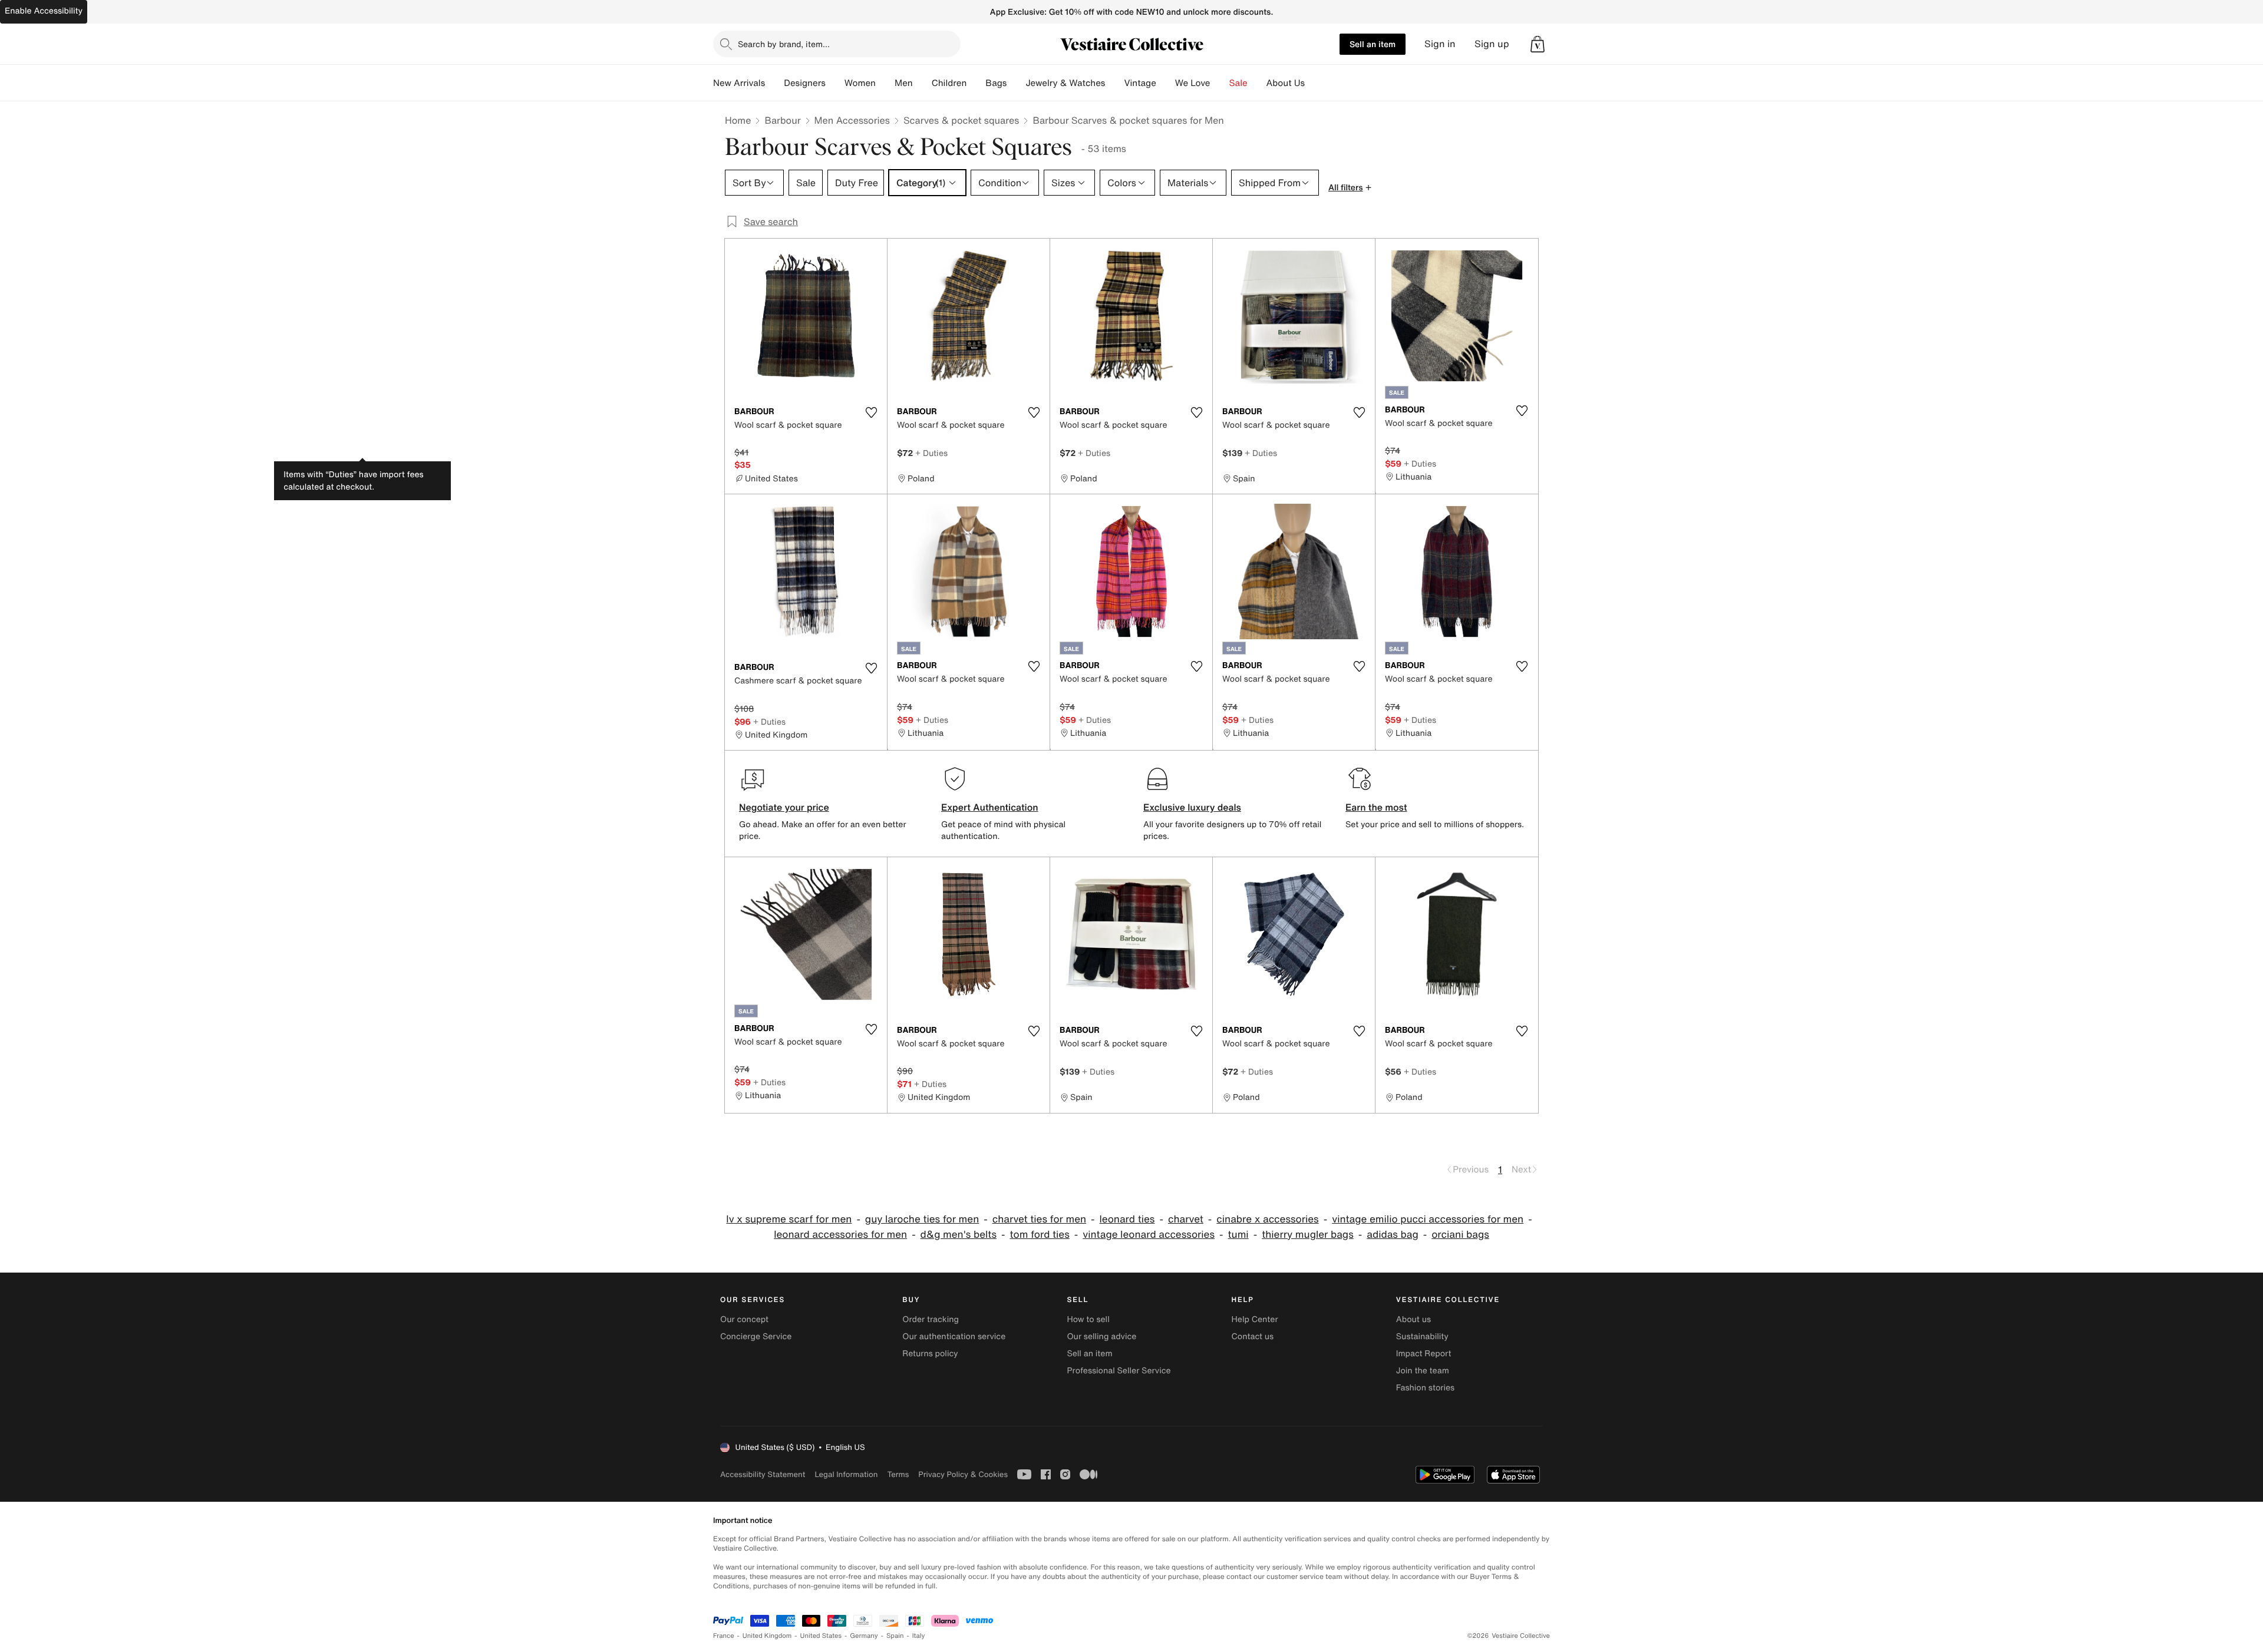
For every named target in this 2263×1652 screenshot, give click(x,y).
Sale (1238, 83)
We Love (1193, 83)
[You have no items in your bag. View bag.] (1538, 44)
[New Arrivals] (774, 83)
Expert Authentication (990, 807)
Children (949, 83)
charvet (1186, 1219)
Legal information (846, 1474)
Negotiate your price (784, 807)
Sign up (1492, 44)
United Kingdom (767, 1636)
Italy (919, 1636)
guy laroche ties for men (922, 1219)
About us (1413, 1319)
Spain (895, 1636)
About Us (1286, 83)
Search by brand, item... (784, 44)
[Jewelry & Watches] (1114, 83)
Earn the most (1376, 807)
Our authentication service (954, 1337)
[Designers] (835, 83)
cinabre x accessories (1267, 1219)
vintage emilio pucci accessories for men (1428, 1219)
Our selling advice (1101, 1337)
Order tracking (931, 1319)
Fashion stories (1425, 1388)
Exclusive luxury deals (1192, 807)
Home (738, 120)
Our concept (744, 1319)
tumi (1238, 1235)
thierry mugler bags (1308, 1235)
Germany (864, 1636)
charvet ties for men (1039, 1219)
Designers (805, 83)
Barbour (782, 120)
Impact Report (1424, 1354)
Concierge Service (756, 1337)
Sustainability (1422, 1337)
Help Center (1255, 1319)
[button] (1538, 44)
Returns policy (930, 1354)
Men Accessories (852, 120)
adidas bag (1392, 1235)
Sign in (1440, 44)
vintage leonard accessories (1149, 1235)
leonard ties (1127, 1219)
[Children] (976, 83)
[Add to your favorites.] (871, 412)
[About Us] (1314, 83)
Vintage (1140, 83)
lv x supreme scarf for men (789, 1219)
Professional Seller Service (1119, 1371)
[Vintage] (1166, 83)
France (724, 1636)
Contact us (1253, 1337)
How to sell (1088, 1319)
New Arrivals (739, 83)
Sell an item (1373, 44)
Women (860, 83)
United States (821, 1636)
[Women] (885, 83)
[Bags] (1016, 83)
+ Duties (931, 453)
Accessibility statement (763, 1474)
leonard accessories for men (840, 1235)
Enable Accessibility (44, 11)
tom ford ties (1039, 1235)
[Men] (922, 83)
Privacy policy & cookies (963, 1474)
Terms (898, 1474)
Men (904, 83)
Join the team (1423, 1371)
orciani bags (1460, 1235)
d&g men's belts (959, 1235)
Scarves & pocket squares (961, 120)
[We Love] (1220, 83)
